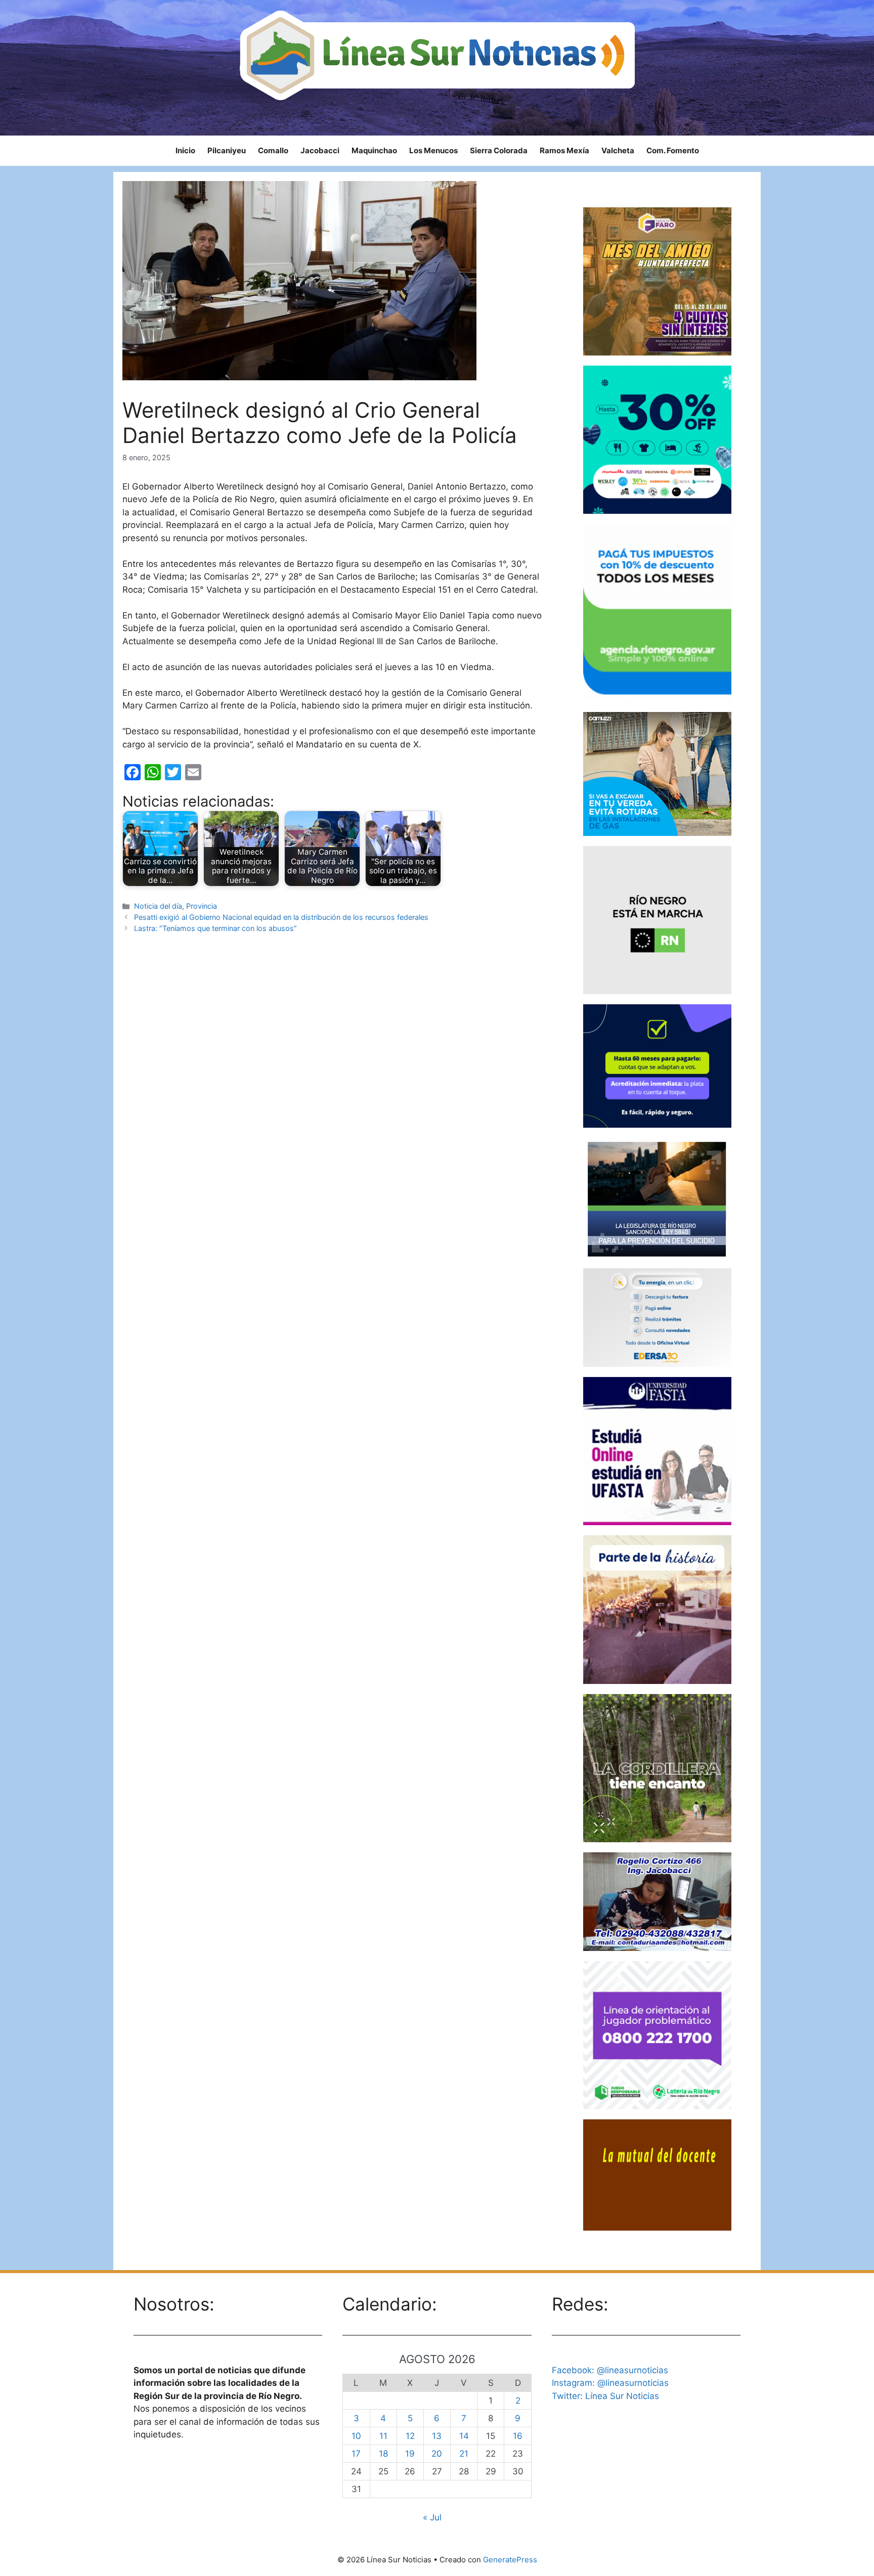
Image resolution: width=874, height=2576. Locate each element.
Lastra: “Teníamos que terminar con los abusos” (215, 928)
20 (437, 2454)
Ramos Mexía (564, 150)
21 (464, 2454)
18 (383, 2454)
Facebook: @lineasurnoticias (610, 2370)
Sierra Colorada (499, 150)
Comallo (273, 150)
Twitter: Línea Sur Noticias (605, 2396)
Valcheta (618, 150)
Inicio (185, 150)
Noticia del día (158, 906)
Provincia (202, 906)
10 (356, 2436)
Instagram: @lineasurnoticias (610, 2383)
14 (464, 2436)
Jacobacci (320, 150)
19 (410, 2454)
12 (410, 2436)
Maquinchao (374, 150)
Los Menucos (433, 150)
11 (383, 2436)
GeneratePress (510, 2560)
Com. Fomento (673, 150)
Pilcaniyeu (227, 150)
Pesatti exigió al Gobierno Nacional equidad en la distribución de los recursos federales (281, 917)
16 (518, 2436)
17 (356, 2454)
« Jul (432, 2517)
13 (437, 2436)
